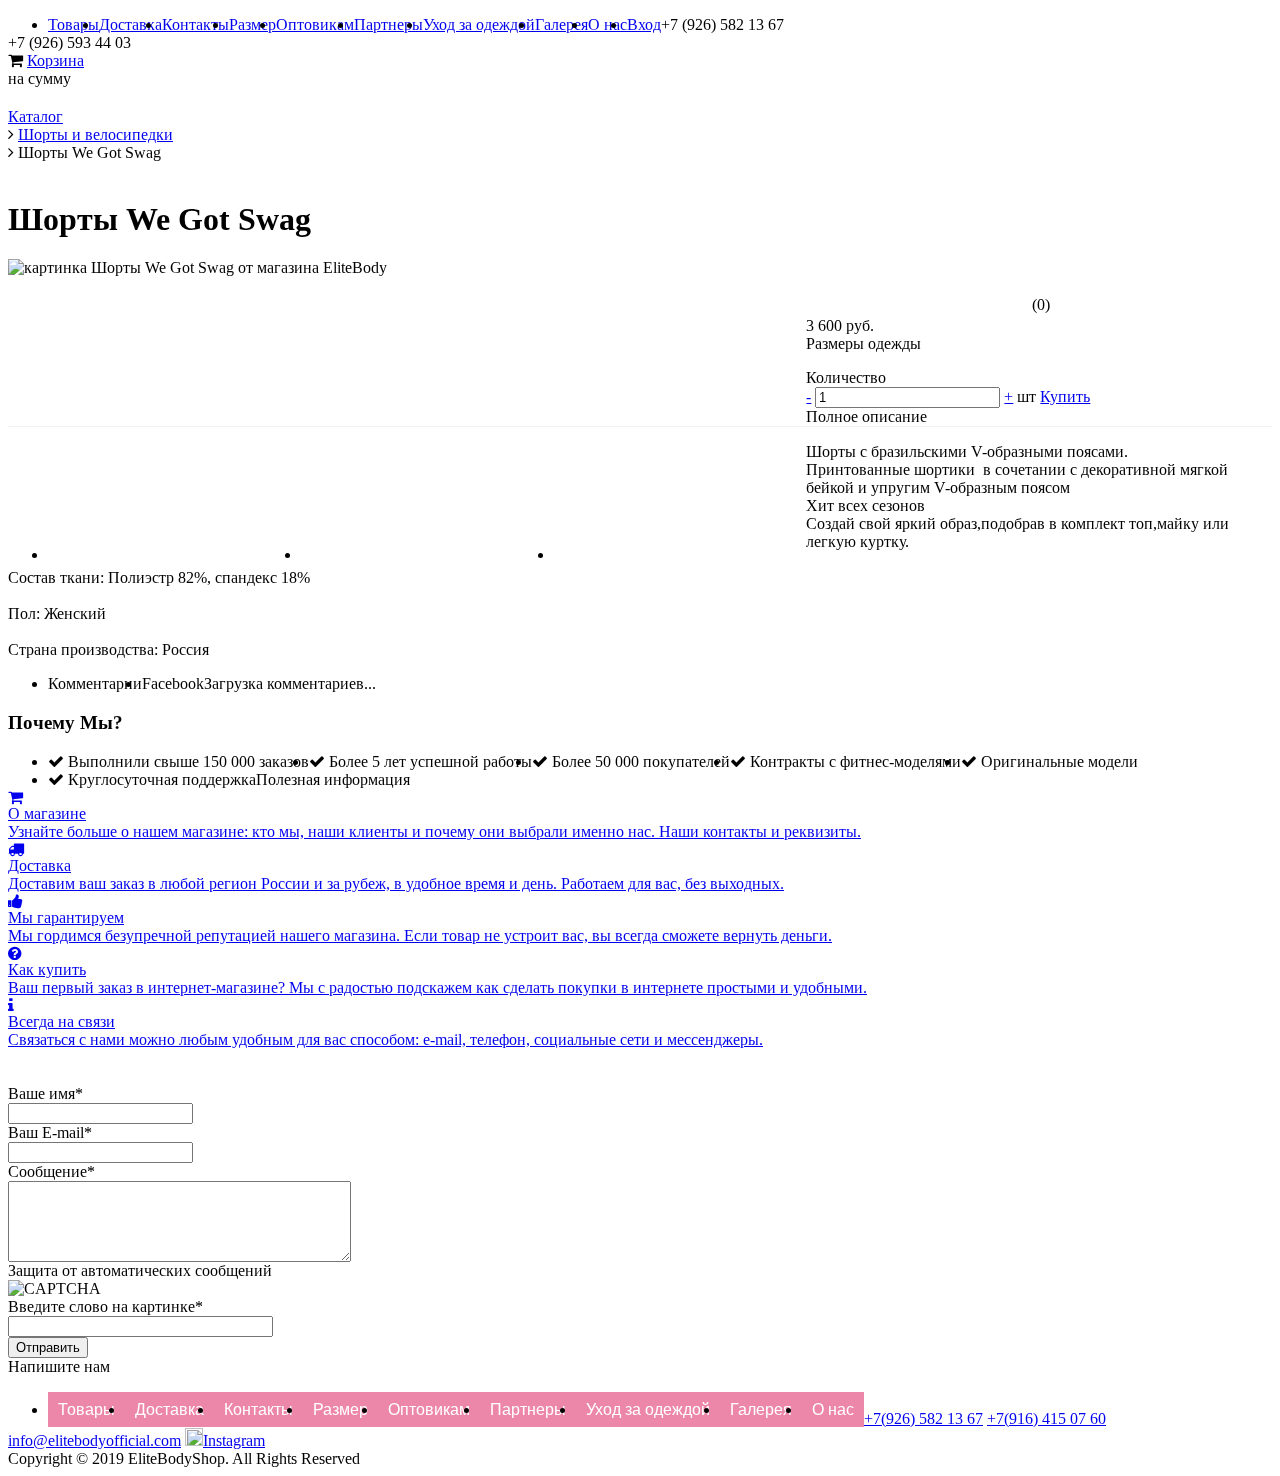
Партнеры (388, 24)
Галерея (561, 24)
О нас (607, 24)
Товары (73, 24)
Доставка (130, 24)
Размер (252, 24)
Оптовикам (315, 24)
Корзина (55, 60)
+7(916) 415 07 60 (1046, 1418)
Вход (644, 24)
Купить (1065, 396)
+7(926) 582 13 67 (923, 1418)
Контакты (195, 24)
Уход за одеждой (479, 24)
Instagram (234, 1440)
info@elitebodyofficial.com (94, 1440)
